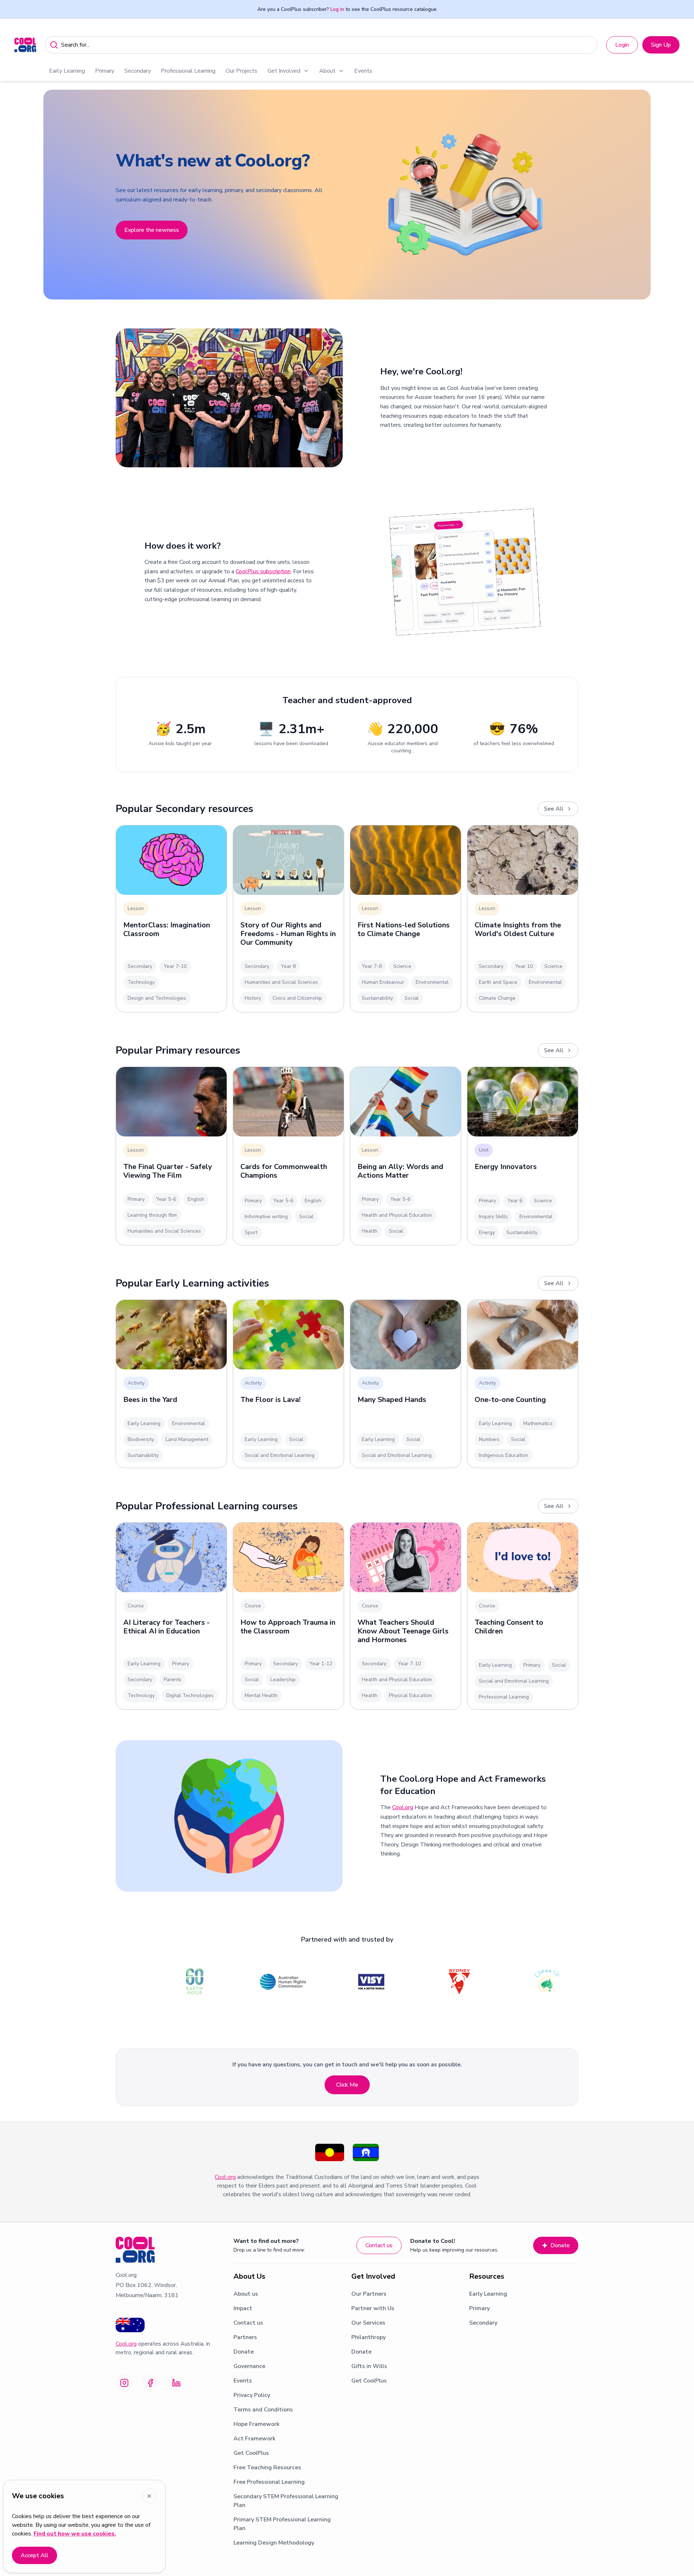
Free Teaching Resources (267, 2467)
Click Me (347, 2085)
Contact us (379, 2245)
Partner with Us (373, 2308)
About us (246, 2294)
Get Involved (284, 71)
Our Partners (369, 2294)
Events (363, 71)
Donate (560, 2245)
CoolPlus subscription (263, 571)
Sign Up (661, 45)
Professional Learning (188, 71)
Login (622, 45)
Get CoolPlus (251, 2453)
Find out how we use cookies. (75, 2534)
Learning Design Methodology (274, 2543)
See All (554, 809)
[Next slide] (680, 195)
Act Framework (254, 2439)
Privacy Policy (252, 2395)
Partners (245, 2337)
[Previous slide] (14, 195)
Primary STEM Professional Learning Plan (282, 2524)
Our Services (368, 2323)
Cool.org (403, 1807)
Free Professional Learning (269, 2482)
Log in (337, 9)
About (327, 71)
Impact (243, 2308)
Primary (105, 71)
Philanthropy (369, 2337)
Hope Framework (256, 2424)
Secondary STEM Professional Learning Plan (286, 2501)
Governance (249, 2366)
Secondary (138, 71)
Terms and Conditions (263, 2410)
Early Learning (67, 71)
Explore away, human (151, 259)
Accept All (35, 2555)
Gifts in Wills (369, 2366)
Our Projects (241, 71)
